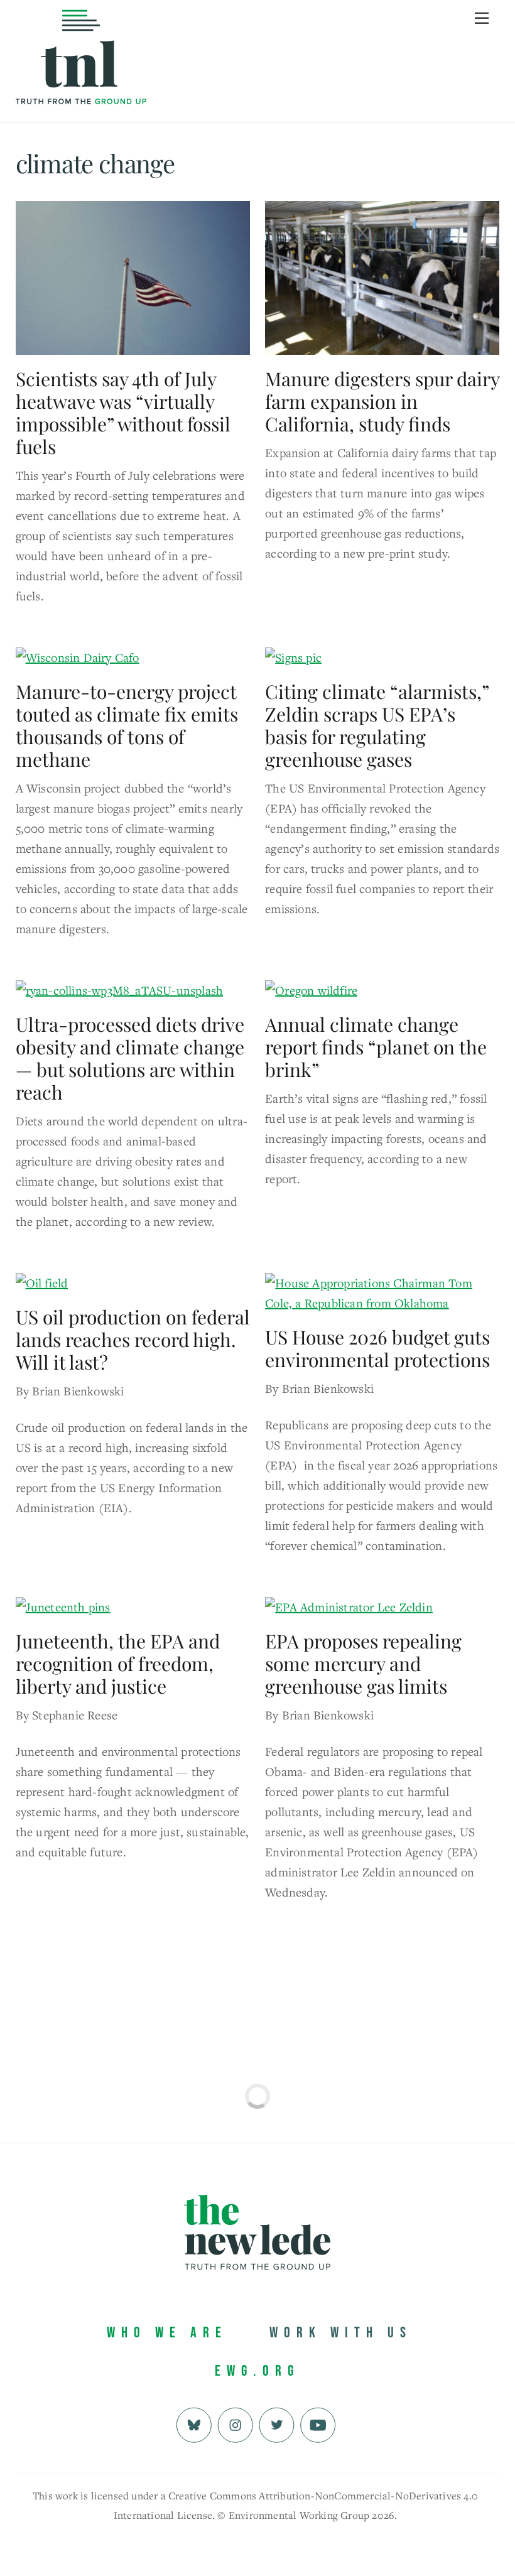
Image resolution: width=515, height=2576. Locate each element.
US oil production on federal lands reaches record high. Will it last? (133, 1339)
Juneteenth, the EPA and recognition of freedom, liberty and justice (118, 1664)
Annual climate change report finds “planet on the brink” (376, 1047)
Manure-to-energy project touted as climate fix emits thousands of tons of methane (127, 725)
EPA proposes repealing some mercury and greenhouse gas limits (363, 1664)
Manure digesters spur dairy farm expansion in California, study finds (382, 401)
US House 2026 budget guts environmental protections (377, 1348)
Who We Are (167, 2333)
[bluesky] (194, 2424)
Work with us (341, 2333)
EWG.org (257, 2371)
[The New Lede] (81, 78)
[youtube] (318, 2424)
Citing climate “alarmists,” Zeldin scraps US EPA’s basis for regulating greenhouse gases (377, 725)
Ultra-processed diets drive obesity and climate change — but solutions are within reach (130, 1058)
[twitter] (277, 2424)
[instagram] (235, 2424)
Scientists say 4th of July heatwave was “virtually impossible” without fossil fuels (123, 413)
